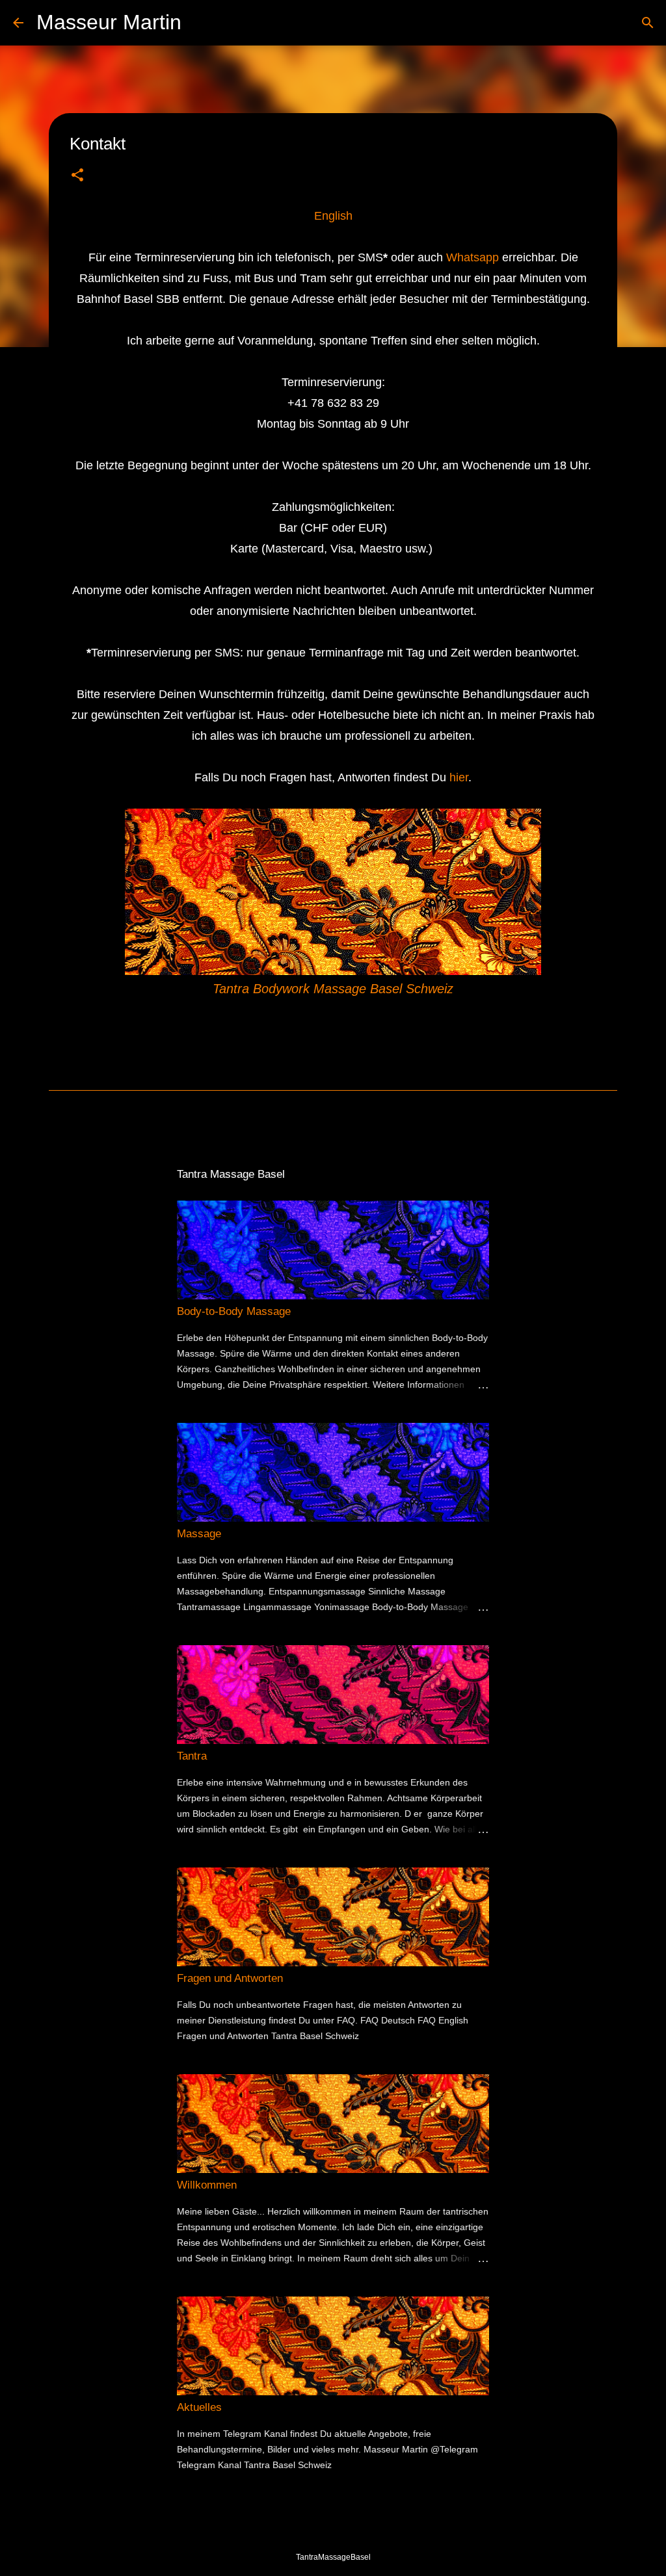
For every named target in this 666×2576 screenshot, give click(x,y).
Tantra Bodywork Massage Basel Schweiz (333, 989)
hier (459, 777)
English (333, 216)
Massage (199, 1534)
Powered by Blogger (341, 2530)
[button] (77, 176)
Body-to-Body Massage (234, 1311)
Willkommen (207, 2185)
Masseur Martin (109, 22)
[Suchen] (200, 23)
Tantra (192, 1756)
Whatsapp (473, 257)
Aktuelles (199, 2407)
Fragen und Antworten (230, 1978)
